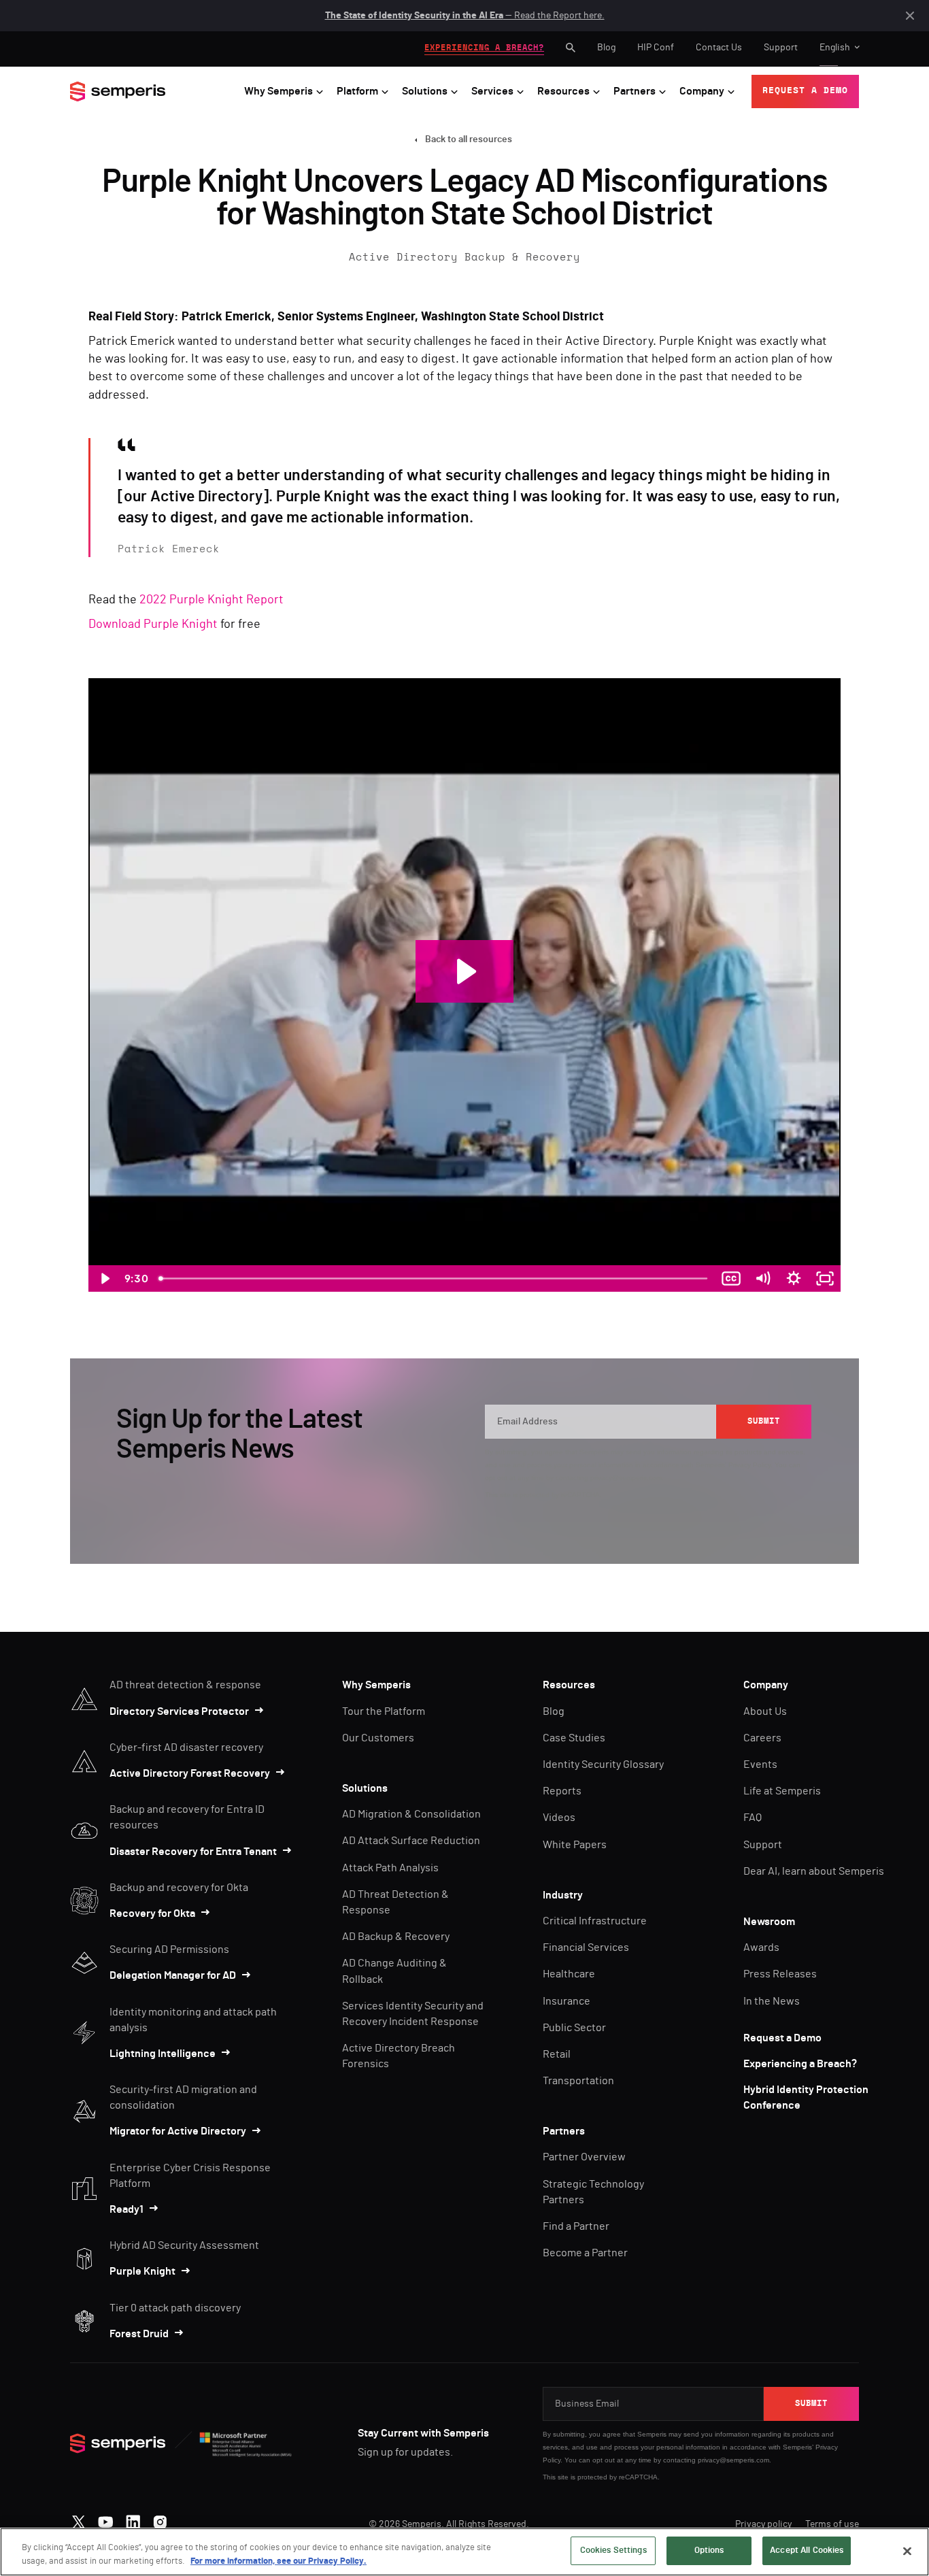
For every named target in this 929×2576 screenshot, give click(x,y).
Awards (761, 1947)
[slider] (434, 1278)
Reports (562, 1791)
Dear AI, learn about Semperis (814, 1871)
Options (709, 2550)
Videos (559, 1818)
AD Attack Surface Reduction (411, 1841)
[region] (464, 2552)
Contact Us (719, 48)
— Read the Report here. (465, 16)
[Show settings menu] (794, 1278)
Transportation (578, 2081)
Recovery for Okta (152, 1913)
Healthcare (569, 1974)
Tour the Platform (384, 1711)
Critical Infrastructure (595, 1921)
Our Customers (378, 1738)
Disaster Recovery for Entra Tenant (193, 1852)
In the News (772, 2001)
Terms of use (832, 2524)
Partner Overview (584, 2157)
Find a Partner (576, 2226)
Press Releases (780, 1974)
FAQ (753, 1818)
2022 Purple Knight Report (212, 600)
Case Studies (574, 1738)
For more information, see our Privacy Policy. (278, 2561)
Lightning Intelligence (163, 2054)
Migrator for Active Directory (178, 2131)
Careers (762, 1738)
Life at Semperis (782, 1791)
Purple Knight (142, 2271)
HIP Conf (656, 48)
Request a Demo (782, 2038)
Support (781, 48)
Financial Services (586, 1947)
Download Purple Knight (153, 624)
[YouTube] (106, 2519)
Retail (557, 2054)
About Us (765, 1711)
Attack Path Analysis (390, 1868)
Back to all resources (469, 139)
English (835, 48)
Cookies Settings (613, 2550)
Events (760, 1764)
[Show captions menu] (731, 1278)
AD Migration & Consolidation (411, 1814)
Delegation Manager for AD (173, 1975)
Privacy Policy (749, 1465)
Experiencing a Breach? (800, 2064)
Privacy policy (763, 2524)
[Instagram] (160, 2519)
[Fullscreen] (825, 1278)
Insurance (567, 2001)
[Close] (907, 2551)
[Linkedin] (133, 2519)
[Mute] (762, 1278)
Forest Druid (139, 2334)
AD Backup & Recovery (396, 1937)
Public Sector (574, 2028)
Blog (606, 48)
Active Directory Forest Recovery (190, 1773)
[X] (79, 2519)
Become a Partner (585, 2253)
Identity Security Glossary (603, 1764)
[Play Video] (104, 1278)
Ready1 (126, 2209)
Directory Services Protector (179, 1711)
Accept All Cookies (807, 2550)
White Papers (575, 1845)
